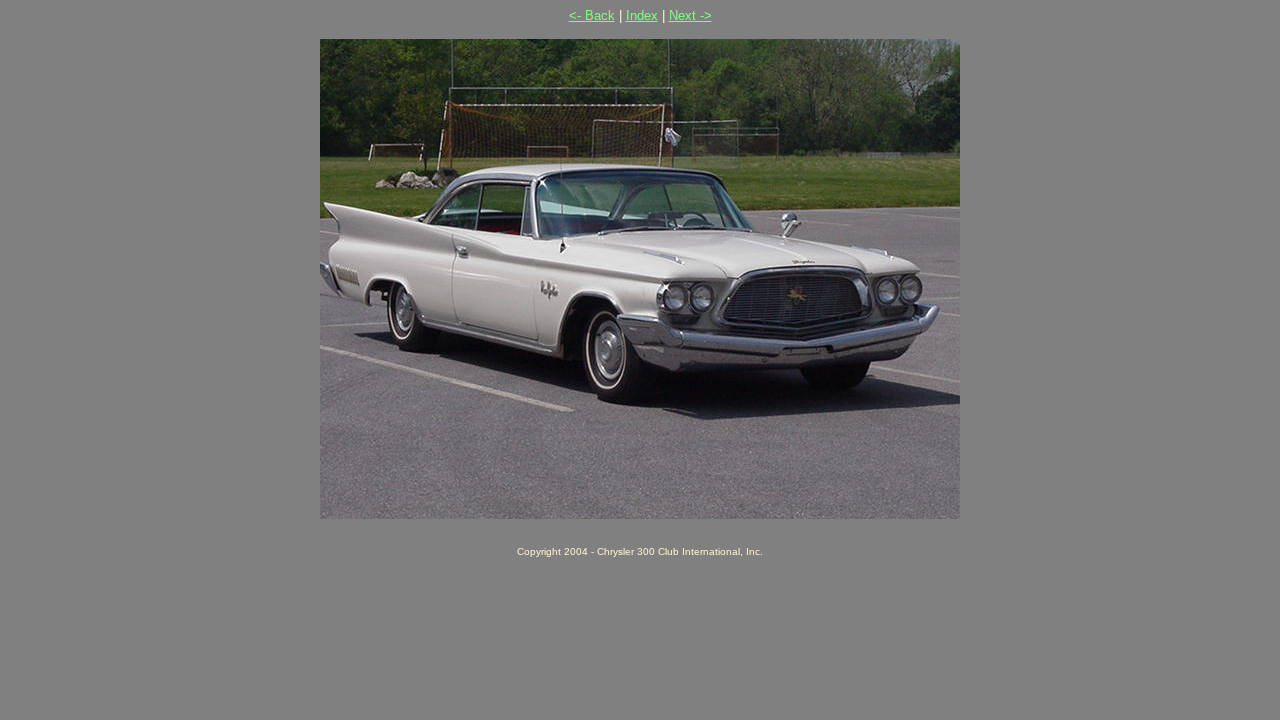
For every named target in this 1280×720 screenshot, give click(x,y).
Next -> (690, 15)
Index (642, 15)
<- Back (592, 15)
